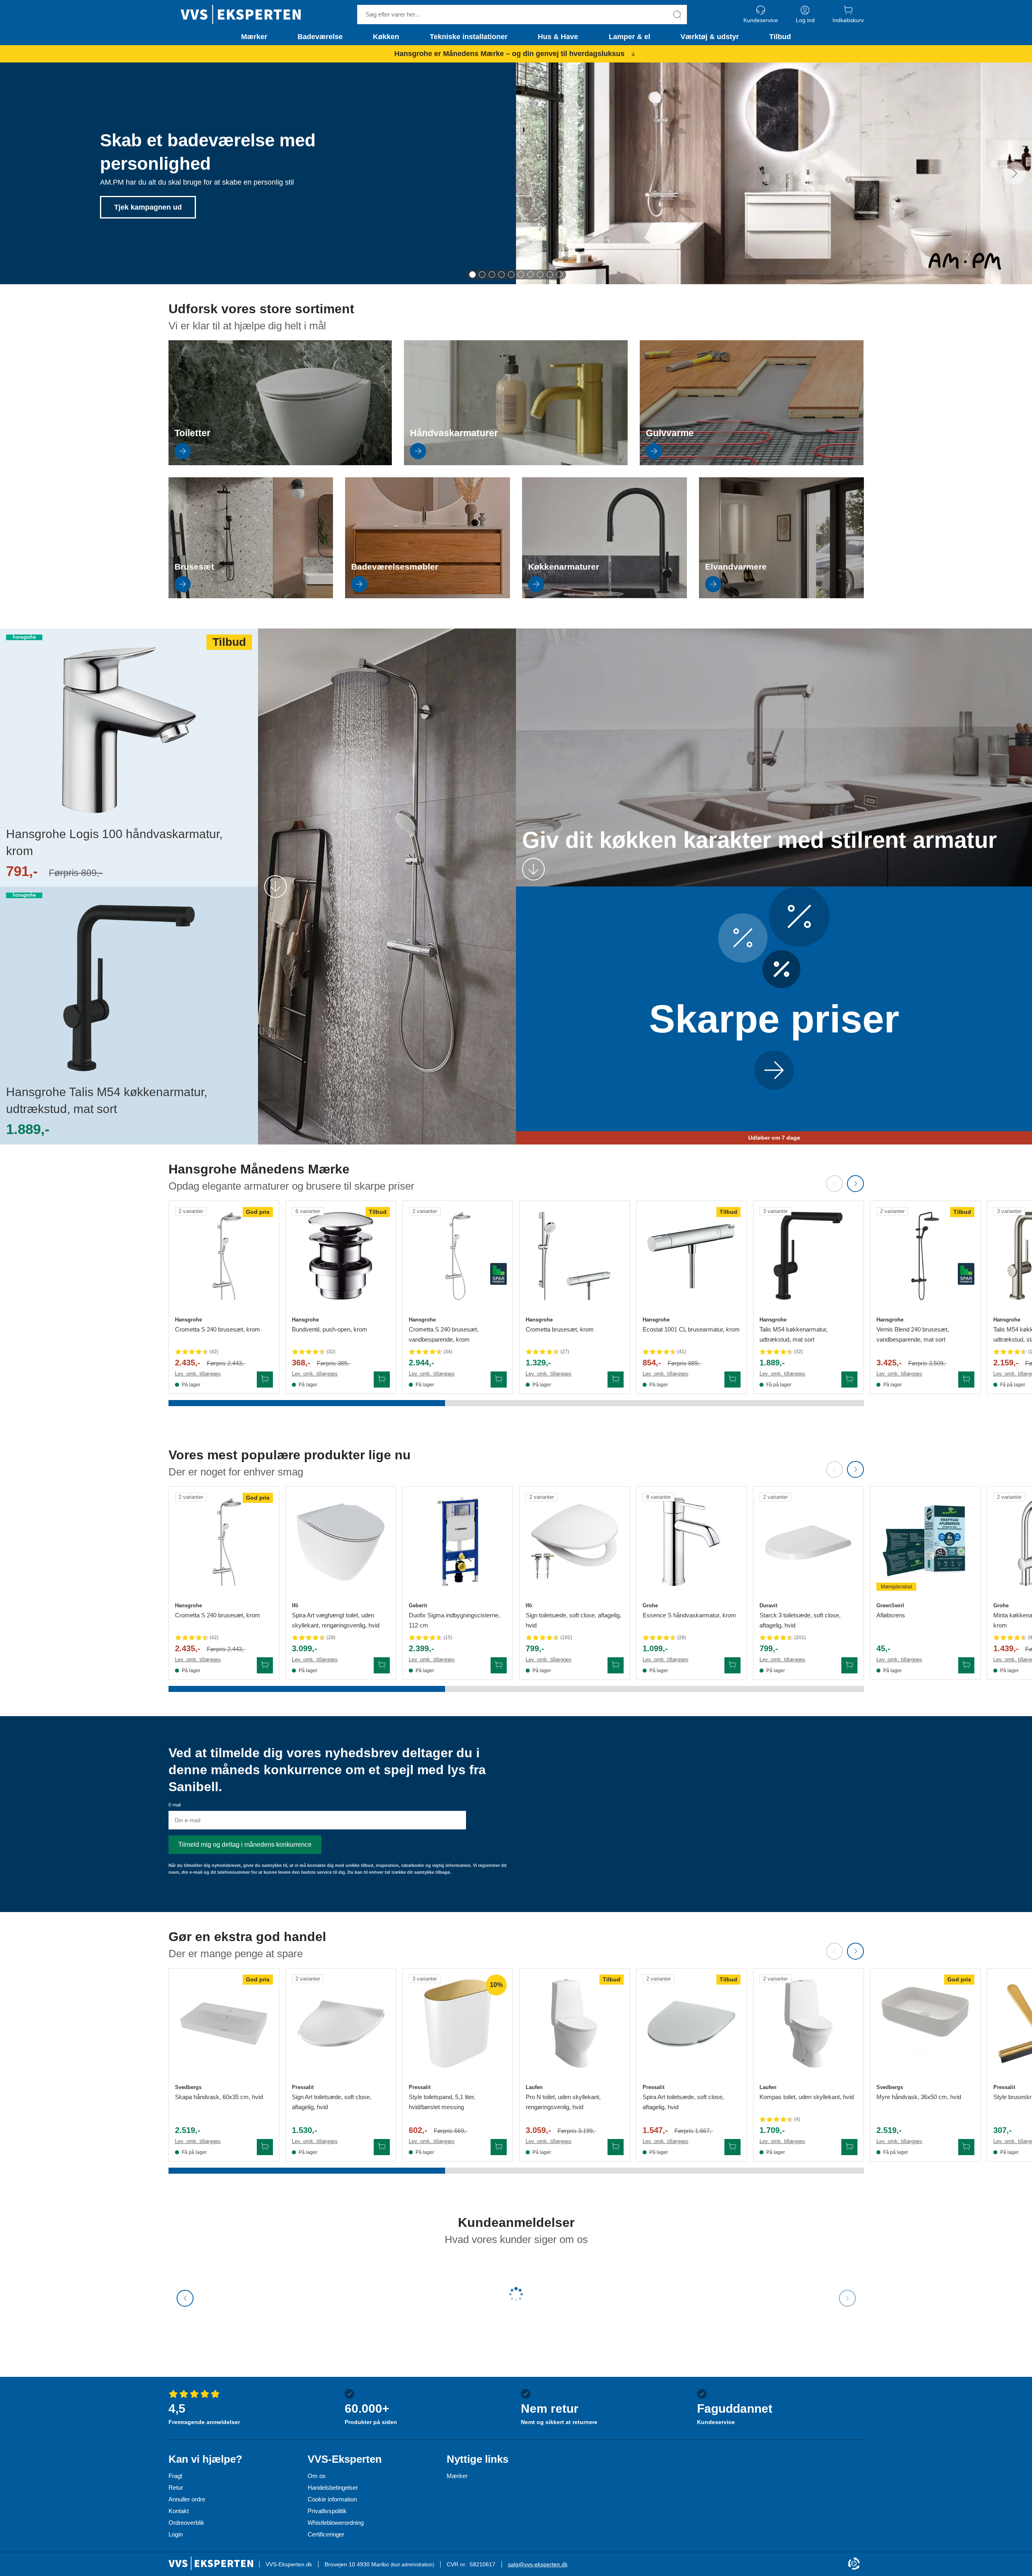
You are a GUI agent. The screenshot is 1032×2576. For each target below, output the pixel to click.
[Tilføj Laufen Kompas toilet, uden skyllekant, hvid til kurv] (849, 2147)
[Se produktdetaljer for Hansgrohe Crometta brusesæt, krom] (575, 1256)
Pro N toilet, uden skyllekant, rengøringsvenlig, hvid (563, 2102)
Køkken (386, 37)
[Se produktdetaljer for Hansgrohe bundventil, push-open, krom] (341, 1256)
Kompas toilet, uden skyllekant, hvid (807, 2097)
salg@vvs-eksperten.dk (538, 2564)
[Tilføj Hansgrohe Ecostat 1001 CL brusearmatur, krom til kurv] (732, 1380)
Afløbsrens (891, 1615)
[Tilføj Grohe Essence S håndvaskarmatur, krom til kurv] (732, 1665)
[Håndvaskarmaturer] (516, 463)
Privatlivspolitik (327, 2511)
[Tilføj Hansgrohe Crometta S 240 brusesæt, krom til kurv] (265, 1380)
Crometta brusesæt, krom (560, 1329)
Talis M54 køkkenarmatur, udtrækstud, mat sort (794, 1334)
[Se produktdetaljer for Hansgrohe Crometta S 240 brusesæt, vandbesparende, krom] (458, 1256)
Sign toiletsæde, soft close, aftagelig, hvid (573, 1620)
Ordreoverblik (186, 2523)
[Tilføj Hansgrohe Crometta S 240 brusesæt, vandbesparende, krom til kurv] (499, 1380)
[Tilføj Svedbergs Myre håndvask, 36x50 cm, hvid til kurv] (966, 2147)
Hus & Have (558, 37)
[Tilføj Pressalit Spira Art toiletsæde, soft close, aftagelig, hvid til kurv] (732, 2147)
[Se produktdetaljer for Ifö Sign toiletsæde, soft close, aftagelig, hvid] (575, 1542)
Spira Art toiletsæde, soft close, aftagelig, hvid (683, 2102)
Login (176, 2534)
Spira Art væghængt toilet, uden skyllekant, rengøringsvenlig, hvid (336, 1620)
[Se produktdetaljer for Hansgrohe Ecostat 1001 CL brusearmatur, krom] (692, 1256)
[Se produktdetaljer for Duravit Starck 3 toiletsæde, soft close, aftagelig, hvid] (808, 1542)
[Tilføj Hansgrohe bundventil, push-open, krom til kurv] (382, 1380)
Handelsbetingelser (333, 2488)
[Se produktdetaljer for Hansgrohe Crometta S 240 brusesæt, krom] (224, 1256)
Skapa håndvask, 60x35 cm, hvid (219, 2097)
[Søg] (677, 15)
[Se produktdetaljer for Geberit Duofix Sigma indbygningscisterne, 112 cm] (458, 1542)
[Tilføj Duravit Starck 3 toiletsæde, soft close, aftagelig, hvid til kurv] (849, 1665)
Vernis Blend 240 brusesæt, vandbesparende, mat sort (913, 1334)
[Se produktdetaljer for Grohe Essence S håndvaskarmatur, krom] (692, 1542)
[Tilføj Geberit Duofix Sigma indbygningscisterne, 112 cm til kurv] (499, 1665)
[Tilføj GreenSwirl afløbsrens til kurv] (966, 1665)
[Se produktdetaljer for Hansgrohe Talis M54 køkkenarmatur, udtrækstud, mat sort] (808, 1256)
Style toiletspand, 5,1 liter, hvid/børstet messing (442, 2102)
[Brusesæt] (251, 596)
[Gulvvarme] (752, 463)
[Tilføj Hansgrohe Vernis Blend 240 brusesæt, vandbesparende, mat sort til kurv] (966, 1380)
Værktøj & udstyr (710, 37)
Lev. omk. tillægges (198, 1374)
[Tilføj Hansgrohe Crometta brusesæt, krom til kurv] (616, 1380)
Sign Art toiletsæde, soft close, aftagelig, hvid (332, 2102)
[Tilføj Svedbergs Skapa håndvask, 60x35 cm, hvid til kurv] (265, 2147)
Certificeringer (326, 2534)
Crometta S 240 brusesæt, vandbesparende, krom (444, 1334)
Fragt (175, 2476)
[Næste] (1015, 173)
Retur (176, 2488)
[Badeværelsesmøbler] (428, 596)
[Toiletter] (280, 463)
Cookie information (332, 2499)
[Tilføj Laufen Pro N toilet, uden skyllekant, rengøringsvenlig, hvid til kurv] (616, 2147)
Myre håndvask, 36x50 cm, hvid (919, 2097)
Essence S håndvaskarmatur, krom (689, 1615)
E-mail (175, 1805)
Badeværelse (320, 37)
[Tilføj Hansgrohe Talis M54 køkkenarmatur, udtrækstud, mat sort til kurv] (849, 1380)
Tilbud (780, 37)
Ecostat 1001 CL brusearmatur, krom (691, 1329)
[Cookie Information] (854, 2564)
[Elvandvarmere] (781, 596)
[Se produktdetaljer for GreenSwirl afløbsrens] (925, 1542)
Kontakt (179, 2511)
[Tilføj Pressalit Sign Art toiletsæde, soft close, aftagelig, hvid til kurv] (382, 2147)
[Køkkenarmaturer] (604, 596)
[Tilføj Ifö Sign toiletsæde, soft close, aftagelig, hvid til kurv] (616, 1665)
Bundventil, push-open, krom (330, 1329)
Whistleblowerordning (336, 2523)
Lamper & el (629, 37)
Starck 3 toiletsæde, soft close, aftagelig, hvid (800, 1620)
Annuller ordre (187, 2499)
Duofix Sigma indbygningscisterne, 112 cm (454, 1620)
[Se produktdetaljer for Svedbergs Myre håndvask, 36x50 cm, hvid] (925, 2024)
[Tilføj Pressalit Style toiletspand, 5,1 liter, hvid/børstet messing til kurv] (499, 2147)
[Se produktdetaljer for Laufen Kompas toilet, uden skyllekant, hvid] (808, 2024)
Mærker (254, 37)
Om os (317, 2476)
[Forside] (241, 15)
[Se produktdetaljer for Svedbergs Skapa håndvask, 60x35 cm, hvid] (224, 2024)
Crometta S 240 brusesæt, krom (217, 1329)
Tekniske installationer (469, 37)
